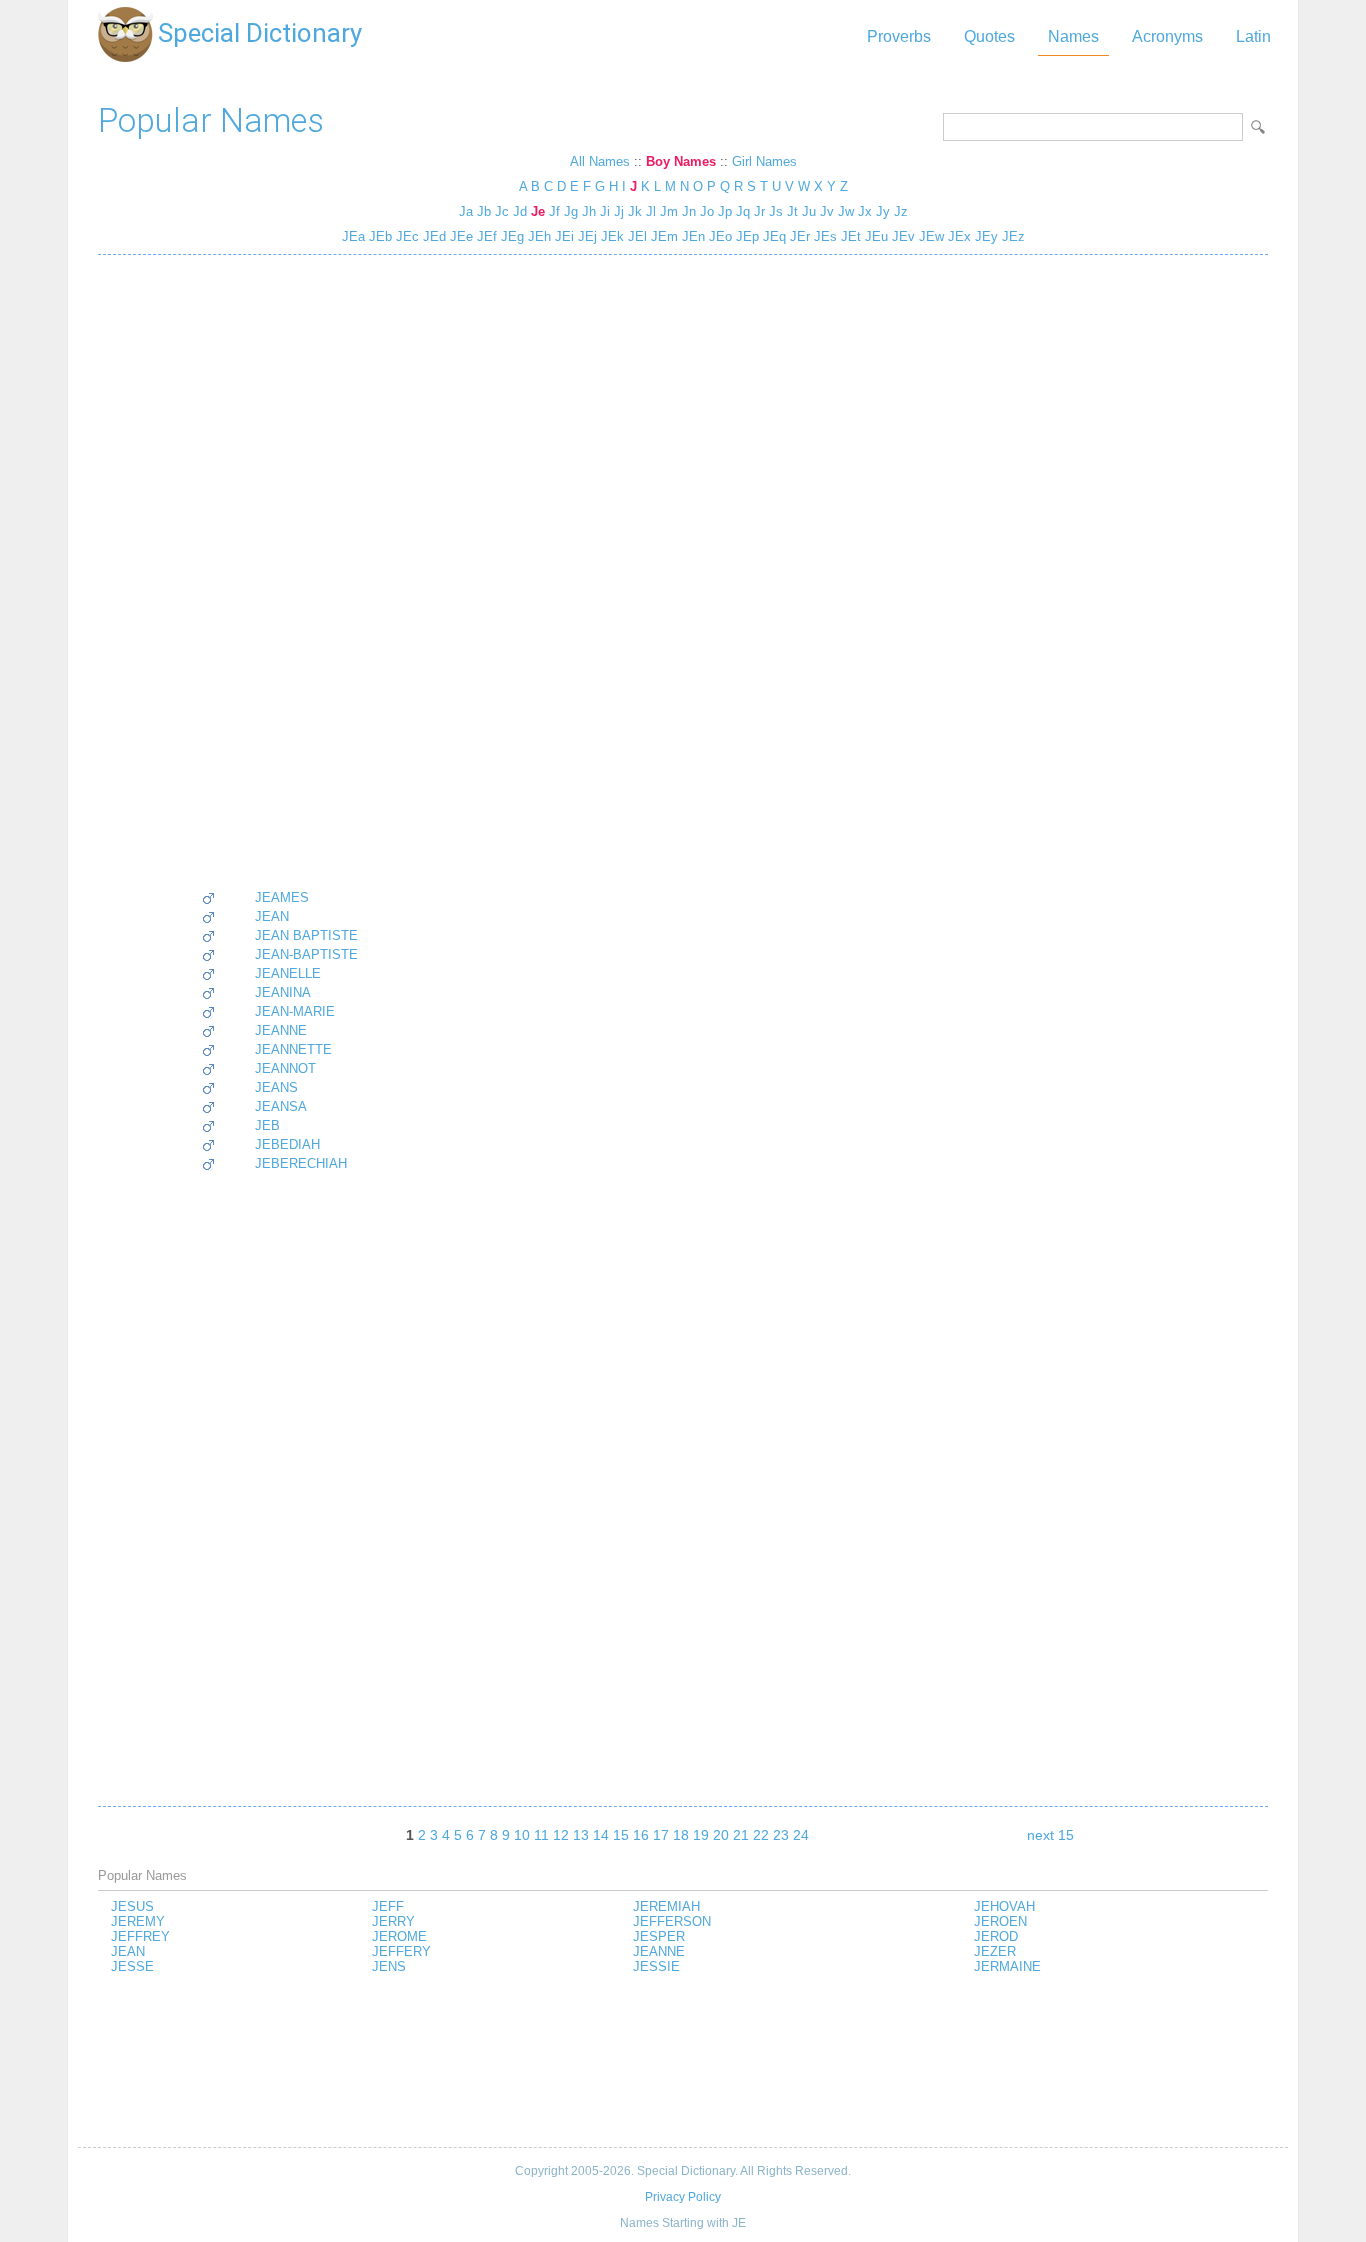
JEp (745, 236)
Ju (809, 211)
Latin (1253, 36)
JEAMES (282, 897)
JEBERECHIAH (301, 1163)
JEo (718, 236)
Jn (689, 211)
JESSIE (656, 1966)
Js (776, 211)
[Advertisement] (279, 572)
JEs (823, 236)
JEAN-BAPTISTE (306, 954)
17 (661, 1835)
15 (621, 1835)
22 (761, 1835)
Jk (635, 211)
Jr (759, 211)
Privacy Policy (683, 2197)
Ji (605, 211)
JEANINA (283, 992)
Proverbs (899, 36)
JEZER (995, 1951)
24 (801, 1835)
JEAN (272, 916)
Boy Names (681, 161)
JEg (510, 236)
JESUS (132, 1906)
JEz (1011, 236)
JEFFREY (140, 1936)
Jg (571, 211)
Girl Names (764, 161)
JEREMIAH (666, 1906)
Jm (669, 211)
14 (601, 1835)
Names (1073, 36)
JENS (389, 1966)
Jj (619, 211)
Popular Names (211, 120)
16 (641, 1835)
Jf (554, 211)
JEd (432, 236)
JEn (691, 236)
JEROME (399, 1936)
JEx (957, 236)
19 (701, 1835)
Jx (865, 211)
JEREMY (138, 1921)
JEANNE (281, 1030)
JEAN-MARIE (295, 1011)
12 (561, 1835)
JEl (635, 236)
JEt (849, 236)
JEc (405, 236)
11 (541, 1835)
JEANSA (281, 1106)
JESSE (132, 1966)
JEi (562, 236)
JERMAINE (1007, 1966)
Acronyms (1167, 36)
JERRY (393, 1921)
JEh (537, 236)
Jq (743, 211)
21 (741, 1835)
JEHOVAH (1004, 1906)
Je (538, 211)
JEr (798, 236)
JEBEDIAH (287, 1144)
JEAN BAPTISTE (306, 935)
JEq (772, 236)
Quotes (989, 36)
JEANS (276, 1087)
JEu (874, 236)
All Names (600, 161)
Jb (484, 211)
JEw (929, 236)
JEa (353, 236)
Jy (883, 211)
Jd (520, 211)
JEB (267, 1125)
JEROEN (1000, 1921)
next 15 (1050, 1835)
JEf (485, 236)
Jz (901, 211)
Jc (502, 211)
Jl (651, 211)
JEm (662, 236)
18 (681, 1835)
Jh (589, 211)
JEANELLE (288, 973)
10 (522, 1835)
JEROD (996, 1936)
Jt (792, 211)
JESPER (659, 1936)
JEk (610, 236)
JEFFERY (401, 1951)
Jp (725, 211)
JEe (459, 236)
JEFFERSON (672, 1921)
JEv (901, 236)
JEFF (388, 1906)
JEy (984, 236)
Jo (707, 211)
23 (781, 1835)
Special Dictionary (260, 33)
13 (581, 1835)
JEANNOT (285, 1068)
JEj (585, 236)
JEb (378, 236)
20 (721, 1835)
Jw (846, 211)
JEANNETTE (293, 1049)
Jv (827, 211)
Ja (466, 211)
